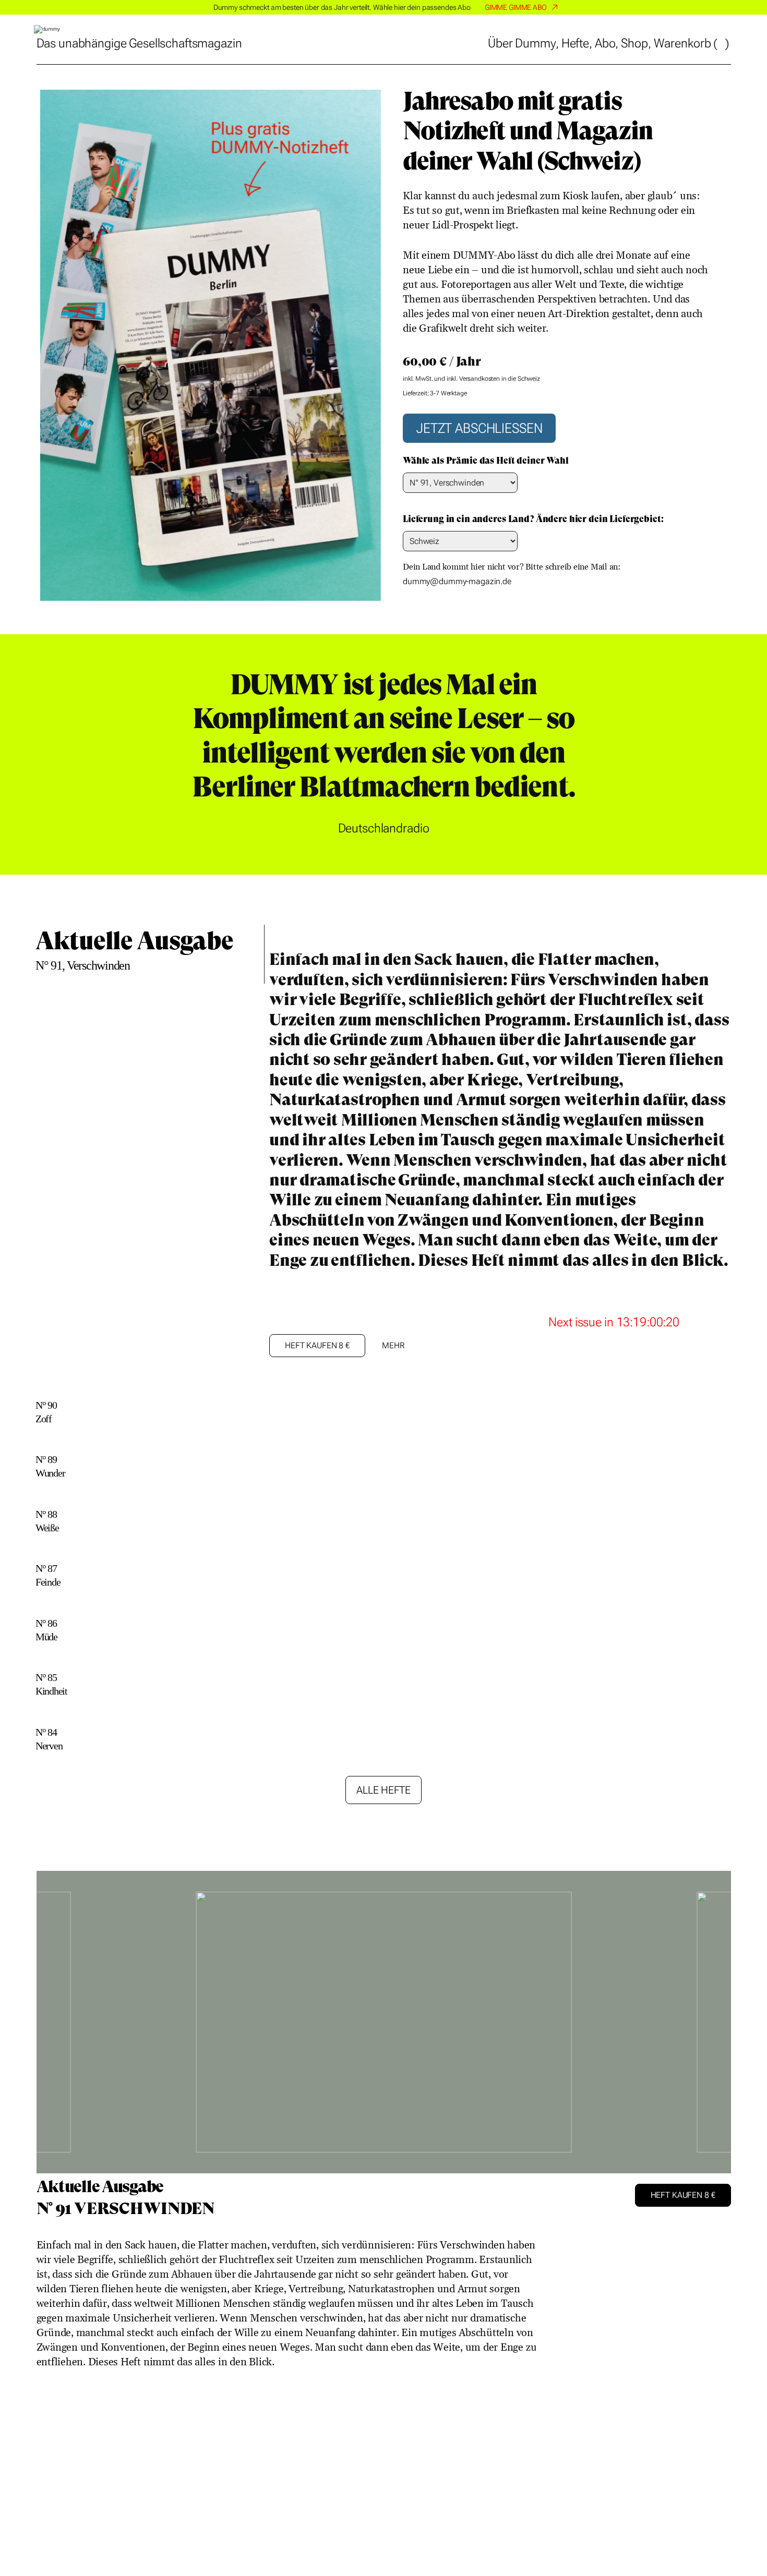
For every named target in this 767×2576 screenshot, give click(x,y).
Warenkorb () (692, 43)
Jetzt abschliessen (479, 428)
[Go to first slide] (634, 763)
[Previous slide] (133, 754)
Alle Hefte (383, 1790)
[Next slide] (714, 2030)
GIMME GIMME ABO (516, 7)
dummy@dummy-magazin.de (457, 582)
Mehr (393, 1345)
